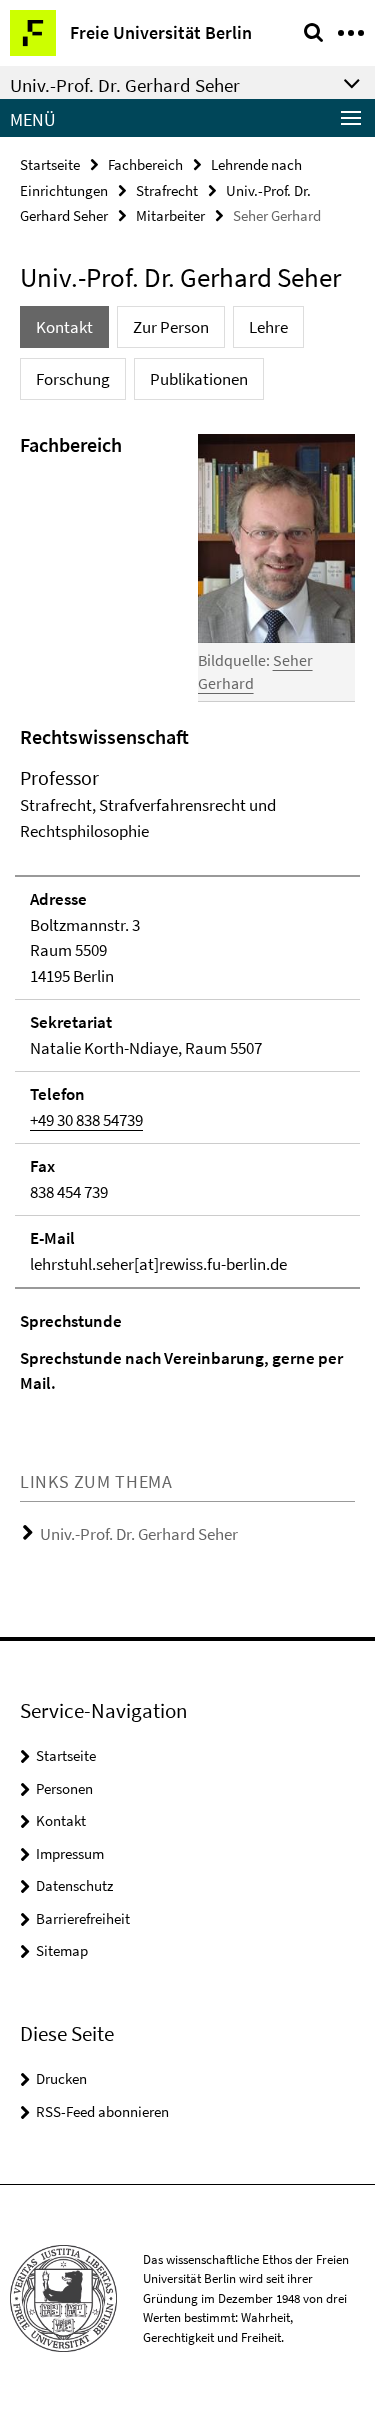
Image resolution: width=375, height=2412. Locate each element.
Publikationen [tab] (199, 379)
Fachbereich (145, 164)
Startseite (50, 164)
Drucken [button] (61, 2078)
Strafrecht (167, 190)
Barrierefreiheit (83, 1918)
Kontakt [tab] (64, 327)
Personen (64, 1788)
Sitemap (62, 1950)
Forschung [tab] (73, 379)
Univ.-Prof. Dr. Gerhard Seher (139, 1534)
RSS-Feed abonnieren (102, 2111)
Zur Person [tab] (171, 327)
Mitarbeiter (170, 215)
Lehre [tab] (268, 327)
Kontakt (61, 1820)
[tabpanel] (187, 913)
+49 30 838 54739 (86, 1120)
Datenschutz (74, 1885)
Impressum (70, 1853)
